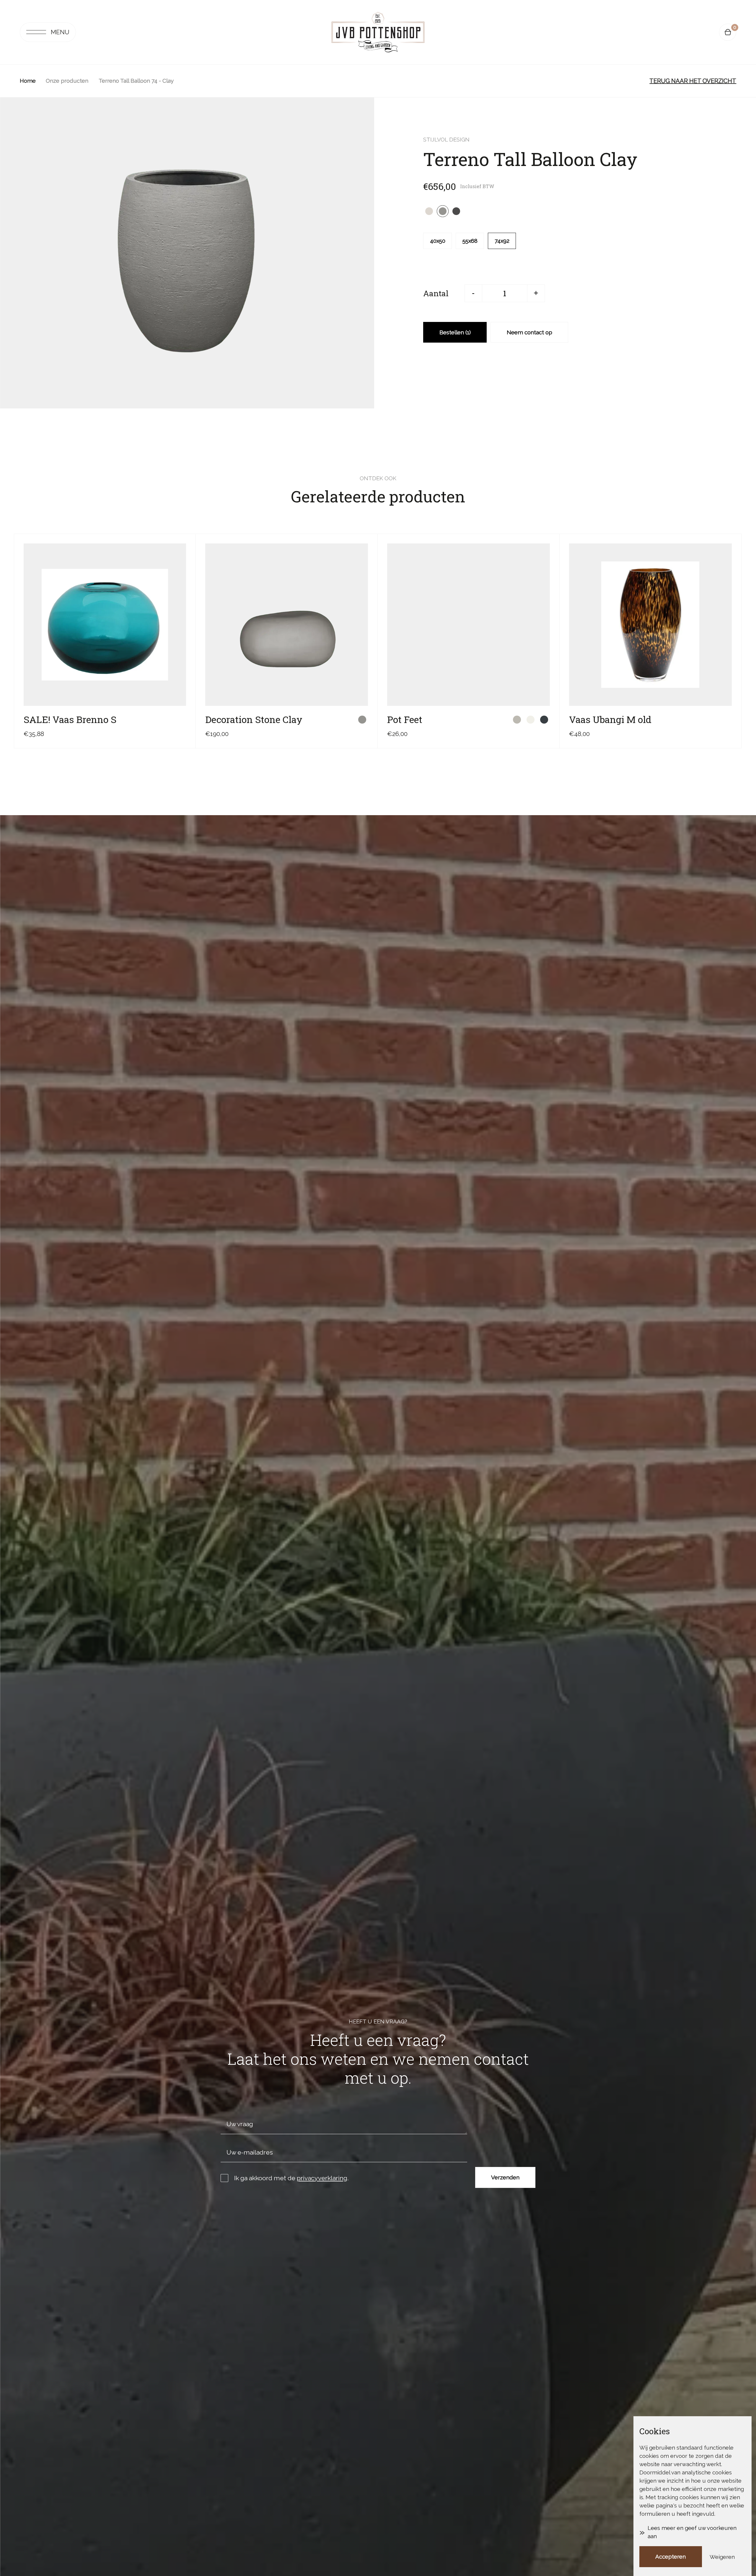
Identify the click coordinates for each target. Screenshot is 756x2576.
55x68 (470, 241)
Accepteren (671, 2557)
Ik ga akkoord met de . (291, 2178)
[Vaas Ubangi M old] (650, 625)
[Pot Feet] (469, 625)
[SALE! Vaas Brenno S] (105, 625)
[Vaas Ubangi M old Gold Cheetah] (726, 720)
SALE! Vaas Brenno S (70, 719)
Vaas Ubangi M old (610, 719)
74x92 (502, 241)
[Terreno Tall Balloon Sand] (429, 211)
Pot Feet (405, 719)
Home (28, 81)
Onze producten (67, 81)
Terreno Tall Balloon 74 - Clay (136, 81)
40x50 (438, 241)
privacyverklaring (322, 2178)
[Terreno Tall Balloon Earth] (456, 211)
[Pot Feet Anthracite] (544, 720)
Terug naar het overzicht (693, 81)
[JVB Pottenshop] (378, 32)
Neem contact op (529, 332)
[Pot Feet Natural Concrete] (517, 720)
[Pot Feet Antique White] (531, 720)
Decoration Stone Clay (254, 719)
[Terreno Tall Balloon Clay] (443, 211)
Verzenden (505, 2177)
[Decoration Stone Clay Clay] (362, 720)
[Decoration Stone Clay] (287, 625)
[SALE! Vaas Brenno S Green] (180, 720)
